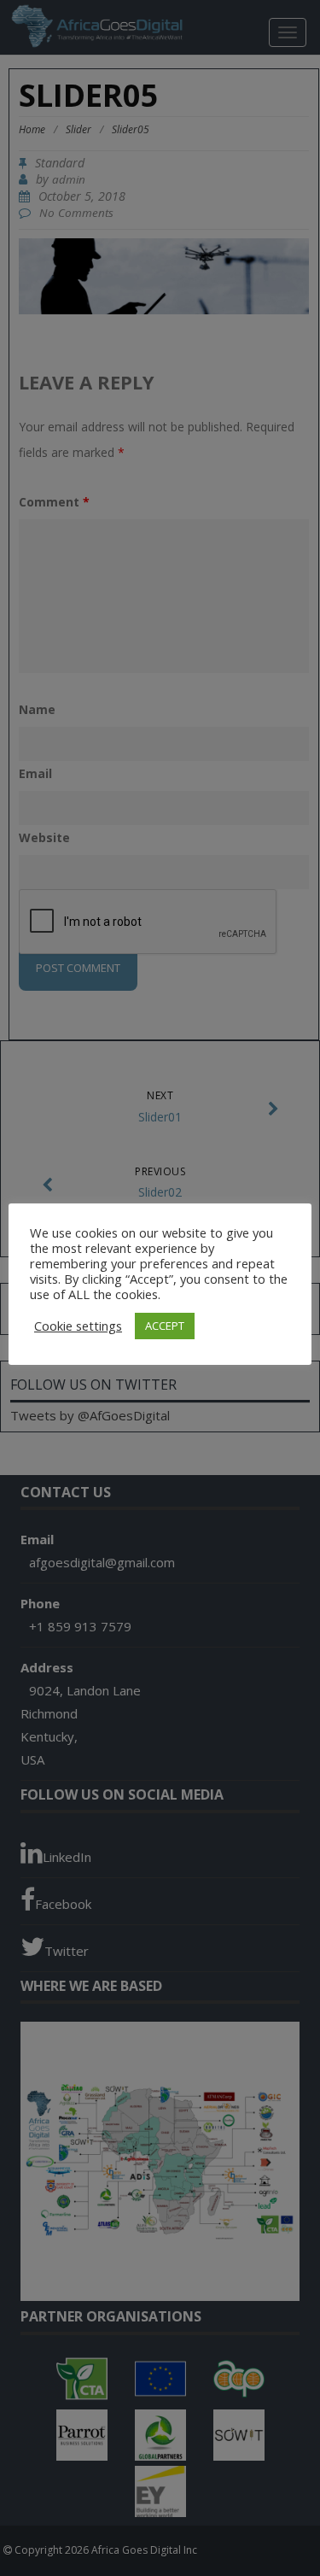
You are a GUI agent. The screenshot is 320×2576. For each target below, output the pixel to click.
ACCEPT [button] (165, 1326)
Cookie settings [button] (78, 1326)
